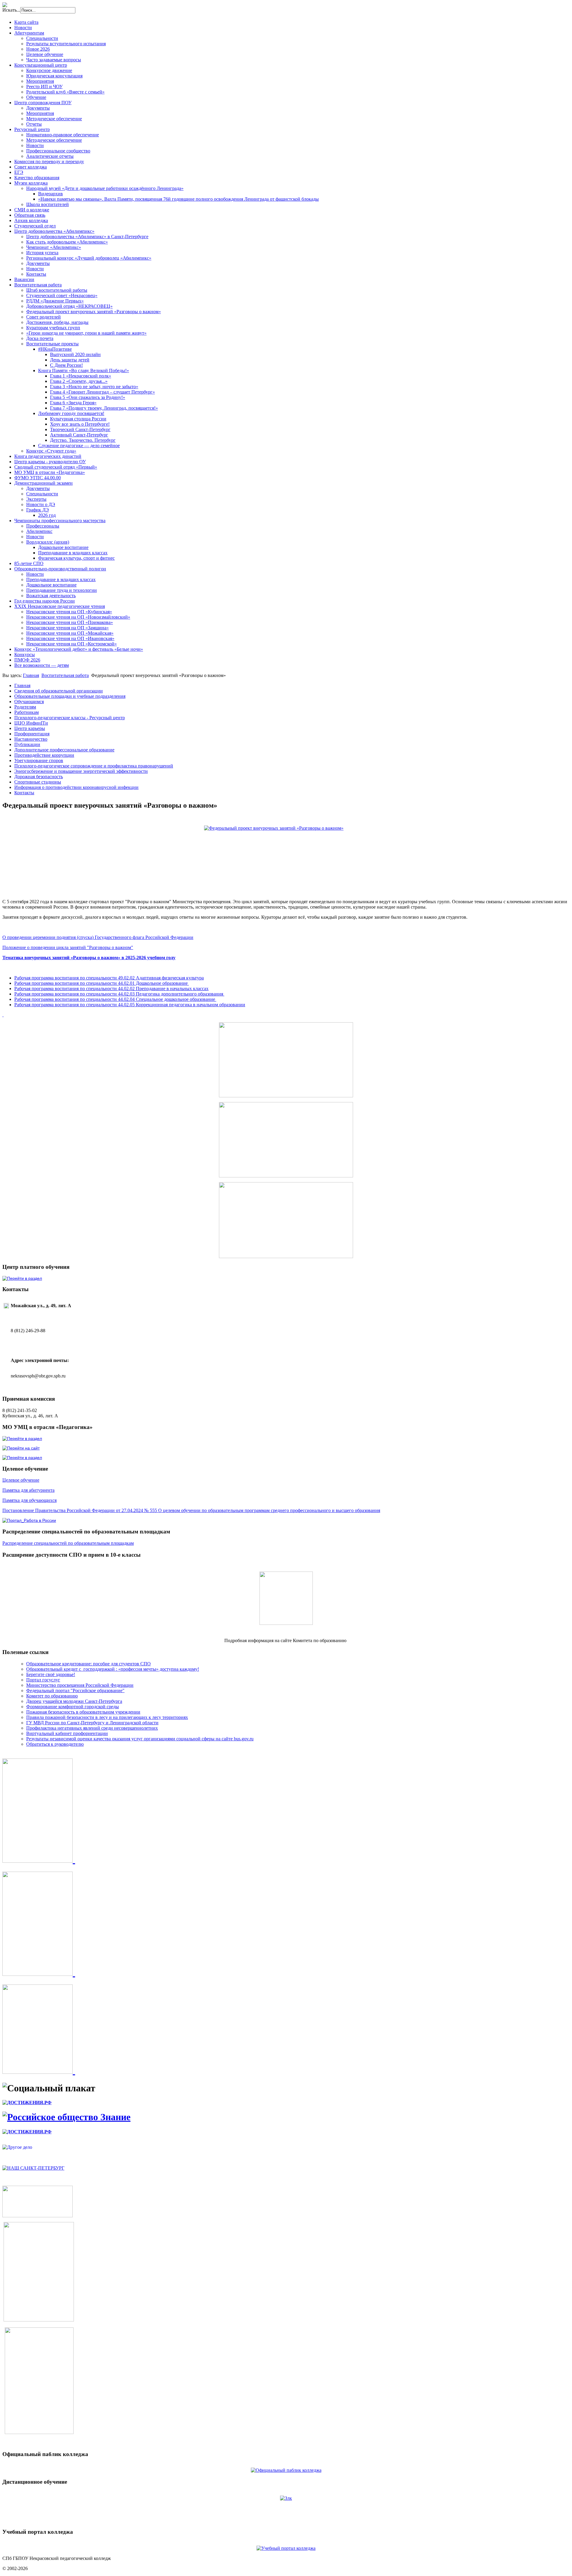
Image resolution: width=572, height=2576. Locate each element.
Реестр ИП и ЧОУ (44, 86)
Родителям (25, 707)
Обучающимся (29, 702)
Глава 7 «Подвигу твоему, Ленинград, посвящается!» (104, 408)
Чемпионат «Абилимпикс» (54, 247)
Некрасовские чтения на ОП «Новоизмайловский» (78, 617)
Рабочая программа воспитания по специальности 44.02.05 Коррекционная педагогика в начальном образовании (130, 1005)
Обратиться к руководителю (55, 1744)
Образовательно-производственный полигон (60, 569)
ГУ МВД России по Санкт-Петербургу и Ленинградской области (92, 1723)
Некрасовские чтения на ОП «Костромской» (71, 644)
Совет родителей (43, 317)
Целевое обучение (45, 54)
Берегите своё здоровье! (51, 1674)
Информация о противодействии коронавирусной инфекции (76, 787)
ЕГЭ (19, 172)
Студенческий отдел (35, 226)
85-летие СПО (29, 563)
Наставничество (31, 739)
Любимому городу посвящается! (71, 413)
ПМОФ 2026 (27, 660)
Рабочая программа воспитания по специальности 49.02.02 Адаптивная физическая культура (109, 978)
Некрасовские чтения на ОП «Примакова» (70, 622)
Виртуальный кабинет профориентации (67, 1733)
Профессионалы (43, 526)
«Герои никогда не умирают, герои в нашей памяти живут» (86, 333)
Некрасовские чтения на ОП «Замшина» (67, 628)
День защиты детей (70, 360)
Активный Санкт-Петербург (79, 435)
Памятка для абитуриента (28, 1490)
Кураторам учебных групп (53, 328)
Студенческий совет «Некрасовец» (62, 295)
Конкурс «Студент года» (51, 451)
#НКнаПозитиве (55, 349)
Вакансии (24, 279)
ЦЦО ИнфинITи (31, 723)
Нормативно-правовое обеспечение (63, 135)
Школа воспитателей (48, 204)
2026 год (47, 515)
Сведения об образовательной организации (59, 691)
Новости (23, 28)
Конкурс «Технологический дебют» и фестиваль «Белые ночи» (79, 649)
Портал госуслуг (43, 1680)
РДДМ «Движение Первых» (55, 301)
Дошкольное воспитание (63, 547)
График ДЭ (38, 510)
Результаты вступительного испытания (66, 44)
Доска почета (40, 338)
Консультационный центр (41, 65)
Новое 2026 (38, 49)
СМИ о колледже (32, 210)
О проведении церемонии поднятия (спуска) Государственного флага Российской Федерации (98, 937)
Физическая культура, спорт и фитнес (76, 558)
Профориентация (32, 734)
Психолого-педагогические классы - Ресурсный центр (70, 718)
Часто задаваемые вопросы (54, 60)
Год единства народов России (45, 601)
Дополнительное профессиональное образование (64, 750)
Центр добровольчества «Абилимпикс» (54, 231)
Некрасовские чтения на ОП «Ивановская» (70, 638)
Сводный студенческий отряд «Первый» (56, 467)
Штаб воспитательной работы (57, 290)
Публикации (27, 744)
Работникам (27, 712)
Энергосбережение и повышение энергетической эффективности (81, 771)
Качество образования (37, 178)
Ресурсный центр (32, 129)
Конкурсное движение (49, 70)
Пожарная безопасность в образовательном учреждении (83, 1712)
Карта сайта (26, 22)
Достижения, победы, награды (57, 322)
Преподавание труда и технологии (62, 590)
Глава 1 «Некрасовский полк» (81, 376)
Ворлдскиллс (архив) (48, 542)
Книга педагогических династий (48, 456)
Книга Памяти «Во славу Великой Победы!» (84, 370)
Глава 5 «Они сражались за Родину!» (88, 397)
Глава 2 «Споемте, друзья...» (79, 381)
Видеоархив (50, 194)
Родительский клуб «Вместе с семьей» (65, 92)
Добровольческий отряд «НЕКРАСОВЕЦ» (69, 306)
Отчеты (34, 124)
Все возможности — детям (42, 665)
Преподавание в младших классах (73, 553)
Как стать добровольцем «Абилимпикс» (67, 242)
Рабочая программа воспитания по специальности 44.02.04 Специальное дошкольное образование (115, 999)
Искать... (11, 10)
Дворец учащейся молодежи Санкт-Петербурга (74, 1701)
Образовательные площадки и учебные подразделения (70, 696)
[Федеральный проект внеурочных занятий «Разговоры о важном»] (286, 855)
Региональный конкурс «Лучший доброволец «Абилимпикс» (89, 258)
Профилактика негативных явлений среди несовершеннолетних (92, 1728)
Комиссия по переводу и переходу (49, 162)
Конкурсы (25, 654)
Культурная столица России (78, 419)
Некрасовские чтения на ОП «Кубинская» (69, 612)
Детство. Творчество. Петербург (83, 440)
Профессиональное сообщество (58, 151)
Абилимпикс (39, 531)
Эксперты (36, 499)
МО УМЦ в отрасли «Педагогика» (50, 472)
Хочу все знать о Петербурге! (80, 424)
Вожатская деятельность (51, 596)
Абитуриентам (29, 33)
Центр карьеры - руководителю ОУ (50, 462)
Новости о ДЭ (41, 504)
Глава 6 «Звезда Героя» (73, 403)
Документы (38, 108)
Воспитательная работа (38, 285)
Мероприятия (40, 81)
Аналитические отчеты (50, 156)
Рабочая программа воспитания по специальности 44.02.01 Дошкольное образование (102, 983)
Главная (31, 675)
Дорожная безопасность (39, 777)
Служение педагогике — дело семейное (79, 446)
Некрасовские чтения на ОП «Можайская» (70, 633)
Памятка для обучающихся (29, 1500)
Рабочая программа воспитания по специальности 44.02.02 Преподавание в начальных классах (111, 989)
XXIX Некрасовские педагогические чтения (60, 606)
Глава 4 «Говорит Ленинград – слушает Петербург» (102, 392)
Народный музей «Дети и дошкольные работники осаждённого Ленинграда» (105, 188)
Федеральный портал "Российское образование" (75, 1690)
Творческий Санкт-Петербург (80, 429)
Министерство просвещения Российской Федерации (80, 1685)
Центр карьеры (30, 728)
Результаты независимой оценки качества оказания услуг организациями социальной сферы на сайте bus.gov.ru (140, 1739)
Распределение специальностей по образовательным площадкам (68, 1543)
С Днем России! (66, 365)
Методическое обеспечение (54, 119)
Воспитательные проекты (52, 344)
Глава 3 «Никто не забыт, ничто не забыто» (94, 387)
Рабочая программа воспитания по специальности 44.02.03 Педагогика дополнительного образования (119, 994)
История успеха (42, 253)
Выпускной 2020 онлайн (75, 354)
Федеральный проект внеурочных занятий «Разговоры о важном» (94, 312)
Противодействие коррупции (44, 755)
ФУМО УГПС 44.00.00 (38, 478)
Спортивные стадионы (38, 782)
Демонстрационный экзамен (43, 483)
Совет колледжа (31, 167)
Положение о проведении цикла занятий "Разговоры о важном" (68, 947)
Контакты (36, 274)
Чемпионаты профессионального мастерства (60, 521)
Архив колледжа (31, 220)
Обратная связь (30, 215)
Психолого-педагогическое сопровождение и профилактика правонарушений (94, 766)
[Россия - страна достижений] (27, 2103)
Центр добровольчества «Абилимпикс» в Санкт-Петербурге (87, 237)
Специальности (42, 38)
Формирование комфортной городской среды (73, 1707)
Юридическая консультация (54, 76)
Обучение (36, 97)
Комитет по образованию (52, 1696)
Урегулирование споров (39, 760)
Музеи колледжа (31, 183)
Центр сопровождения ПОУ (43, 103)
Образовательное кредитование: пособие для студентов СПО (88, 1664)
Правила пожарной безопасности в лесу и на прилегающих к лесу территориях (107, 1717)
